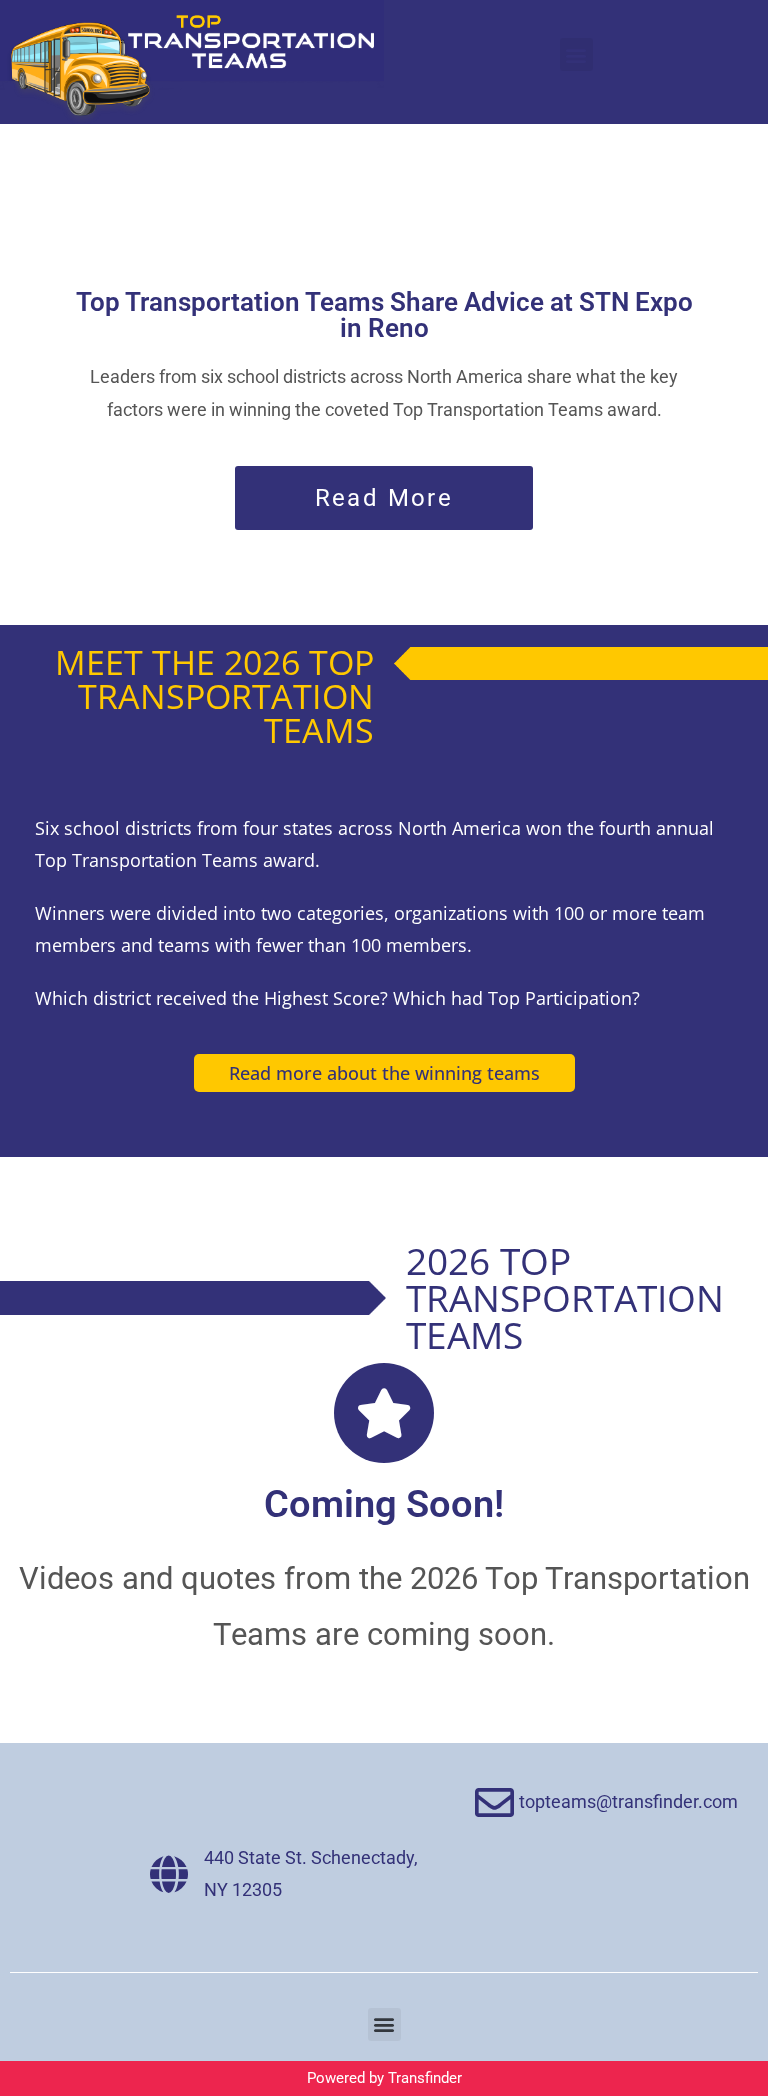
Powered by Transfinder (384, 2078)
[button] (576, 54)
